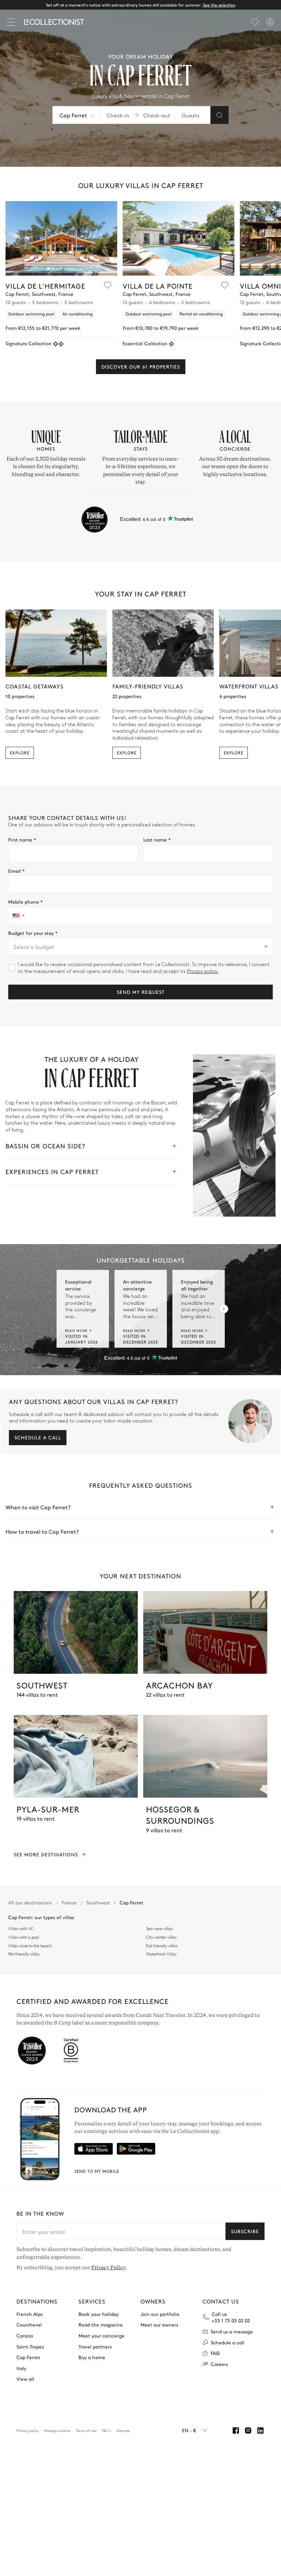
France (69, 1902)
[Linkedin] (260, 2430)
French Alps (29, 2314)
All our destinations (30, 1902)
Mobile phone (26, 902)
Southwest (98, 1902)
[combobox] (140, 947)
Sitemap (123, 2430)
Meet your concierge (101, 2336)
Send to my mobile (97, 2171)
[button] (48, 269)
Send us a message (232, 2331)
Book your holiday (99, 2314)
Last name (157, 840)
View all (25, 2379)
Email (16, 871)
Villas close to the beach (30, 1946)
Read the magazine (101, 2325)
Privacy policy (28, 2430)
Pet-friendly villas (24, 1954)
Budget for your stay (33, 933)
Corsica (25, 2336)
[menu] (255, 22)
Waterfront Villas (161, 1954)
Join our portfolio (160, 2314)
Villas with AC (21, 1929)
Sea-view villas (159, 1929)
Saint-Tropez (30, 2347)
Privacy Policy (108, 2267)
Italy (21, 2368)
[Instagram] (248, 2430)
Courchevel (29, 2325)
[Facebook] (236, 2430)
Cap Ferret (28, 2357)
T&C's (106, 2430)
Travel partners (95, 2347)
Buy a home (92, 2357)
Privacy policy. (203, 971)
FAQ (215, 2353)
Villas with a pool (24, 1937)
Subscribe (245, 2231)
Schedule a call (38, 1437)
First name (22, 840)
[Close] (12, 22)
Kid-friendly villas (162, 1946)
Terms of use (86, 2430)
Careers (219, 2364)
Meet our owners (159, 2325)
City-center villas (161, 1937)
